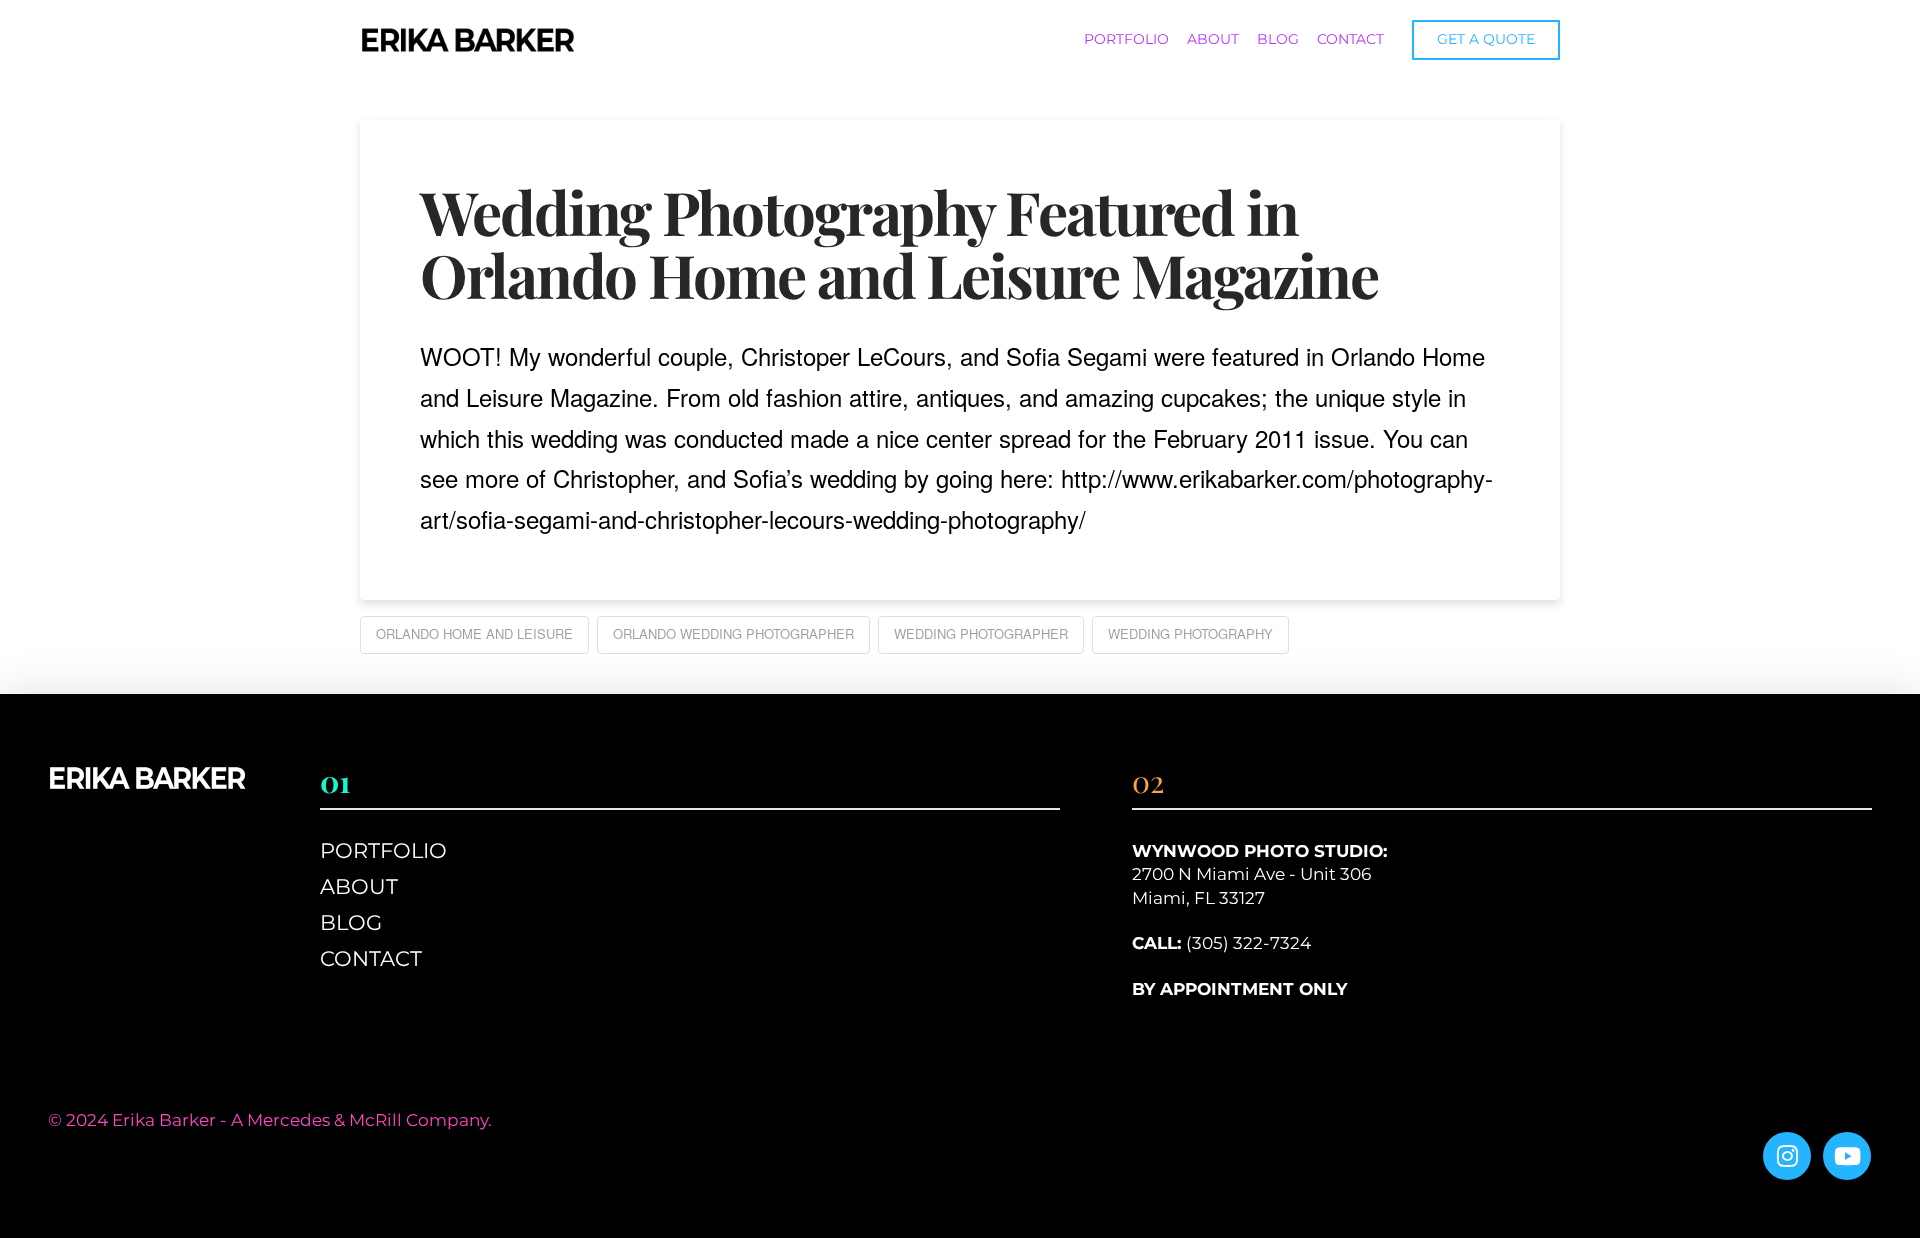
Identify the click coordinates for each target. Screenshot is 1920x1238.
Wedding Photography (1190, 633)
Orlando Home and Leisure (474, 633)
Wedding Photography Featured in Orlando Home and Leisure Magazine (899, 242)
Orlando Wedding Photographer (733, 633)
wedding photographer (981, 633)
